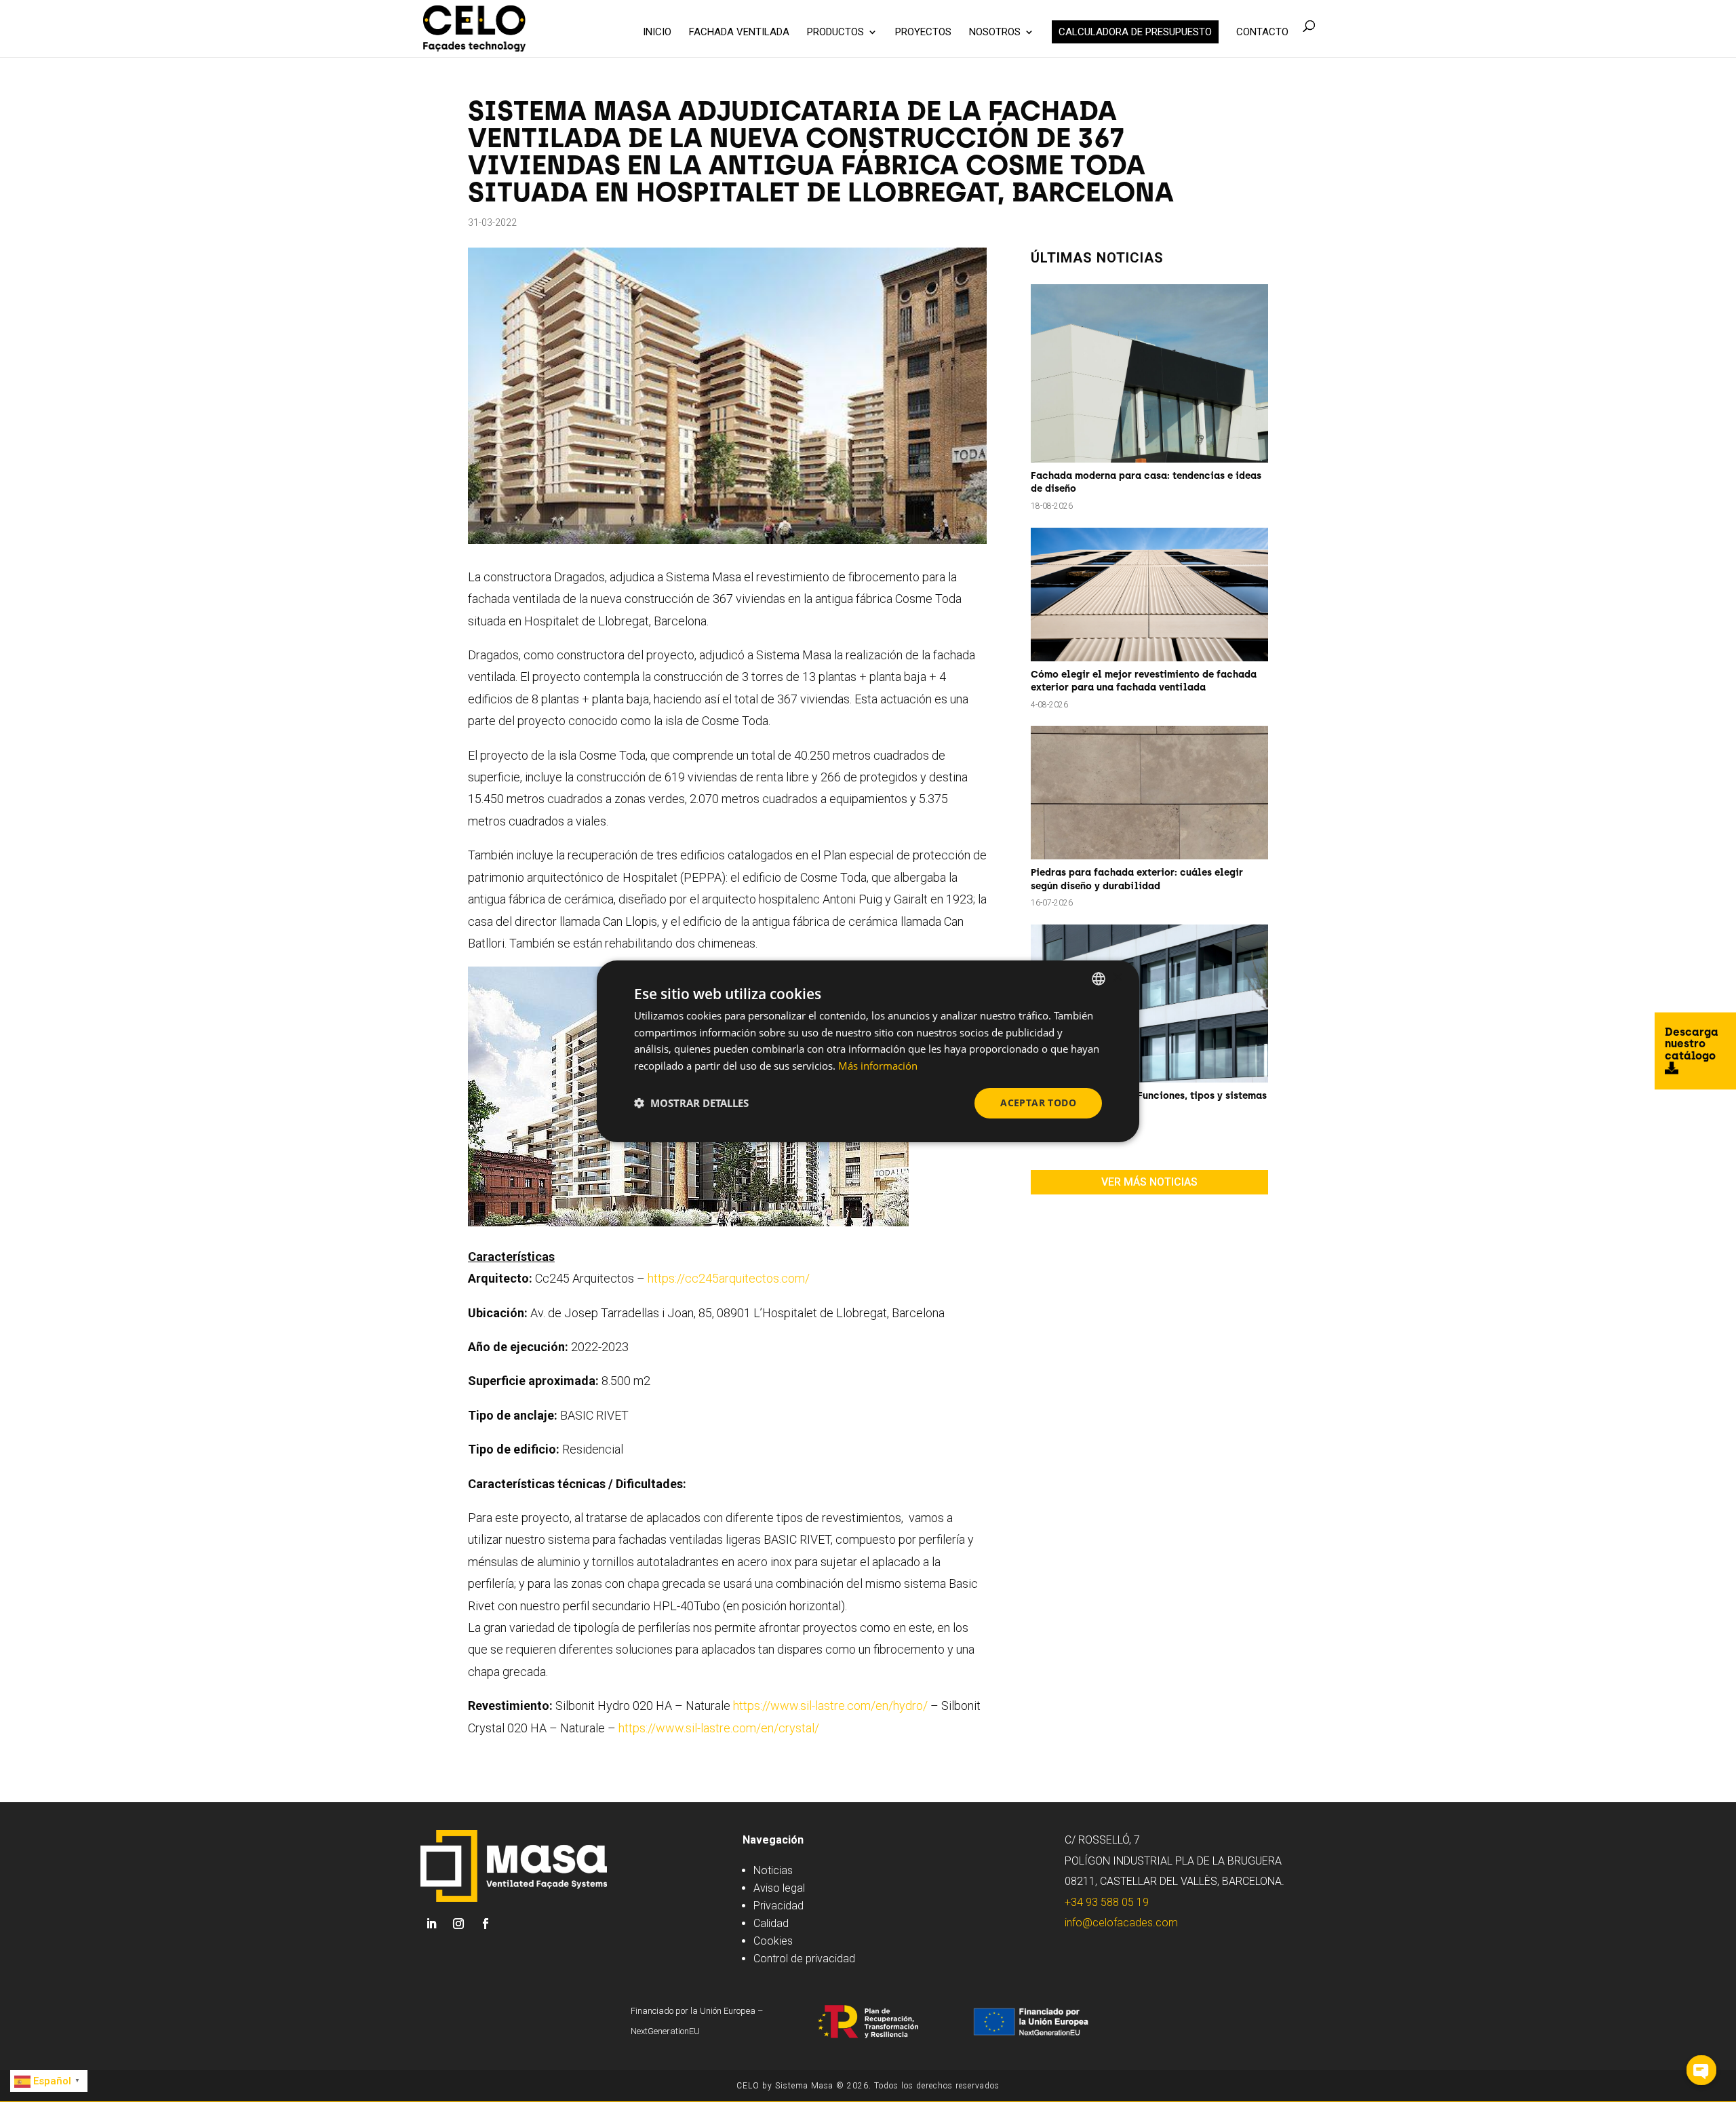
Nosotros (995, 33)
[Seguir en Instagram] (458, 1924)
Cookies (773, 1941)
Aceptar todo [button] (1038, 1103)
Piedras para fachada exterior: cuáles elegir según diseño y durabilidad (1137, 879)
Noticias (773, 1870)
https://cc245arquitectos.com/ (729, 1278)
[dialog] (868, 1051)
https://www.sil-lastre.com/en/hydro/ (830, 1706)
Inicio (657, 33)
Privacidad (778, 1906)
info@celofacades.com (1121, 1923)
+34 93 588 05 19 (1107, 1902)
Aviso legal (779, 1888)
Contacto (1262, 33)
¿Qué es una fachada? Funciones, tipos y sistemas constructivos (1149, 1103)
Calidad (771, 1923)
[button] (691, 1103)
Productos (835, 33)
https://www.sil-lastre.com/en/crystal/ (719, 1728)
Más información (878, 1066)
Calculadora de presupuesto (1135, 32)
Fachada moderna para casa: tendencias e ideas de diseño (1146, 483)
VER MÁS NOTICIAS (1149, 1182)
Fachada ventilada (739, 33)
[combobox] (1099, 978)
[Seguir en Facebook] (486, 1924)
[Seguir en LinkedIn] (431, 1924)
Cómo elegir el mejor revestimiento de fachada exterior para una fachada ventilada (1144, 681)
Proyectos (923, 33)
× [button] (1117, 978)
